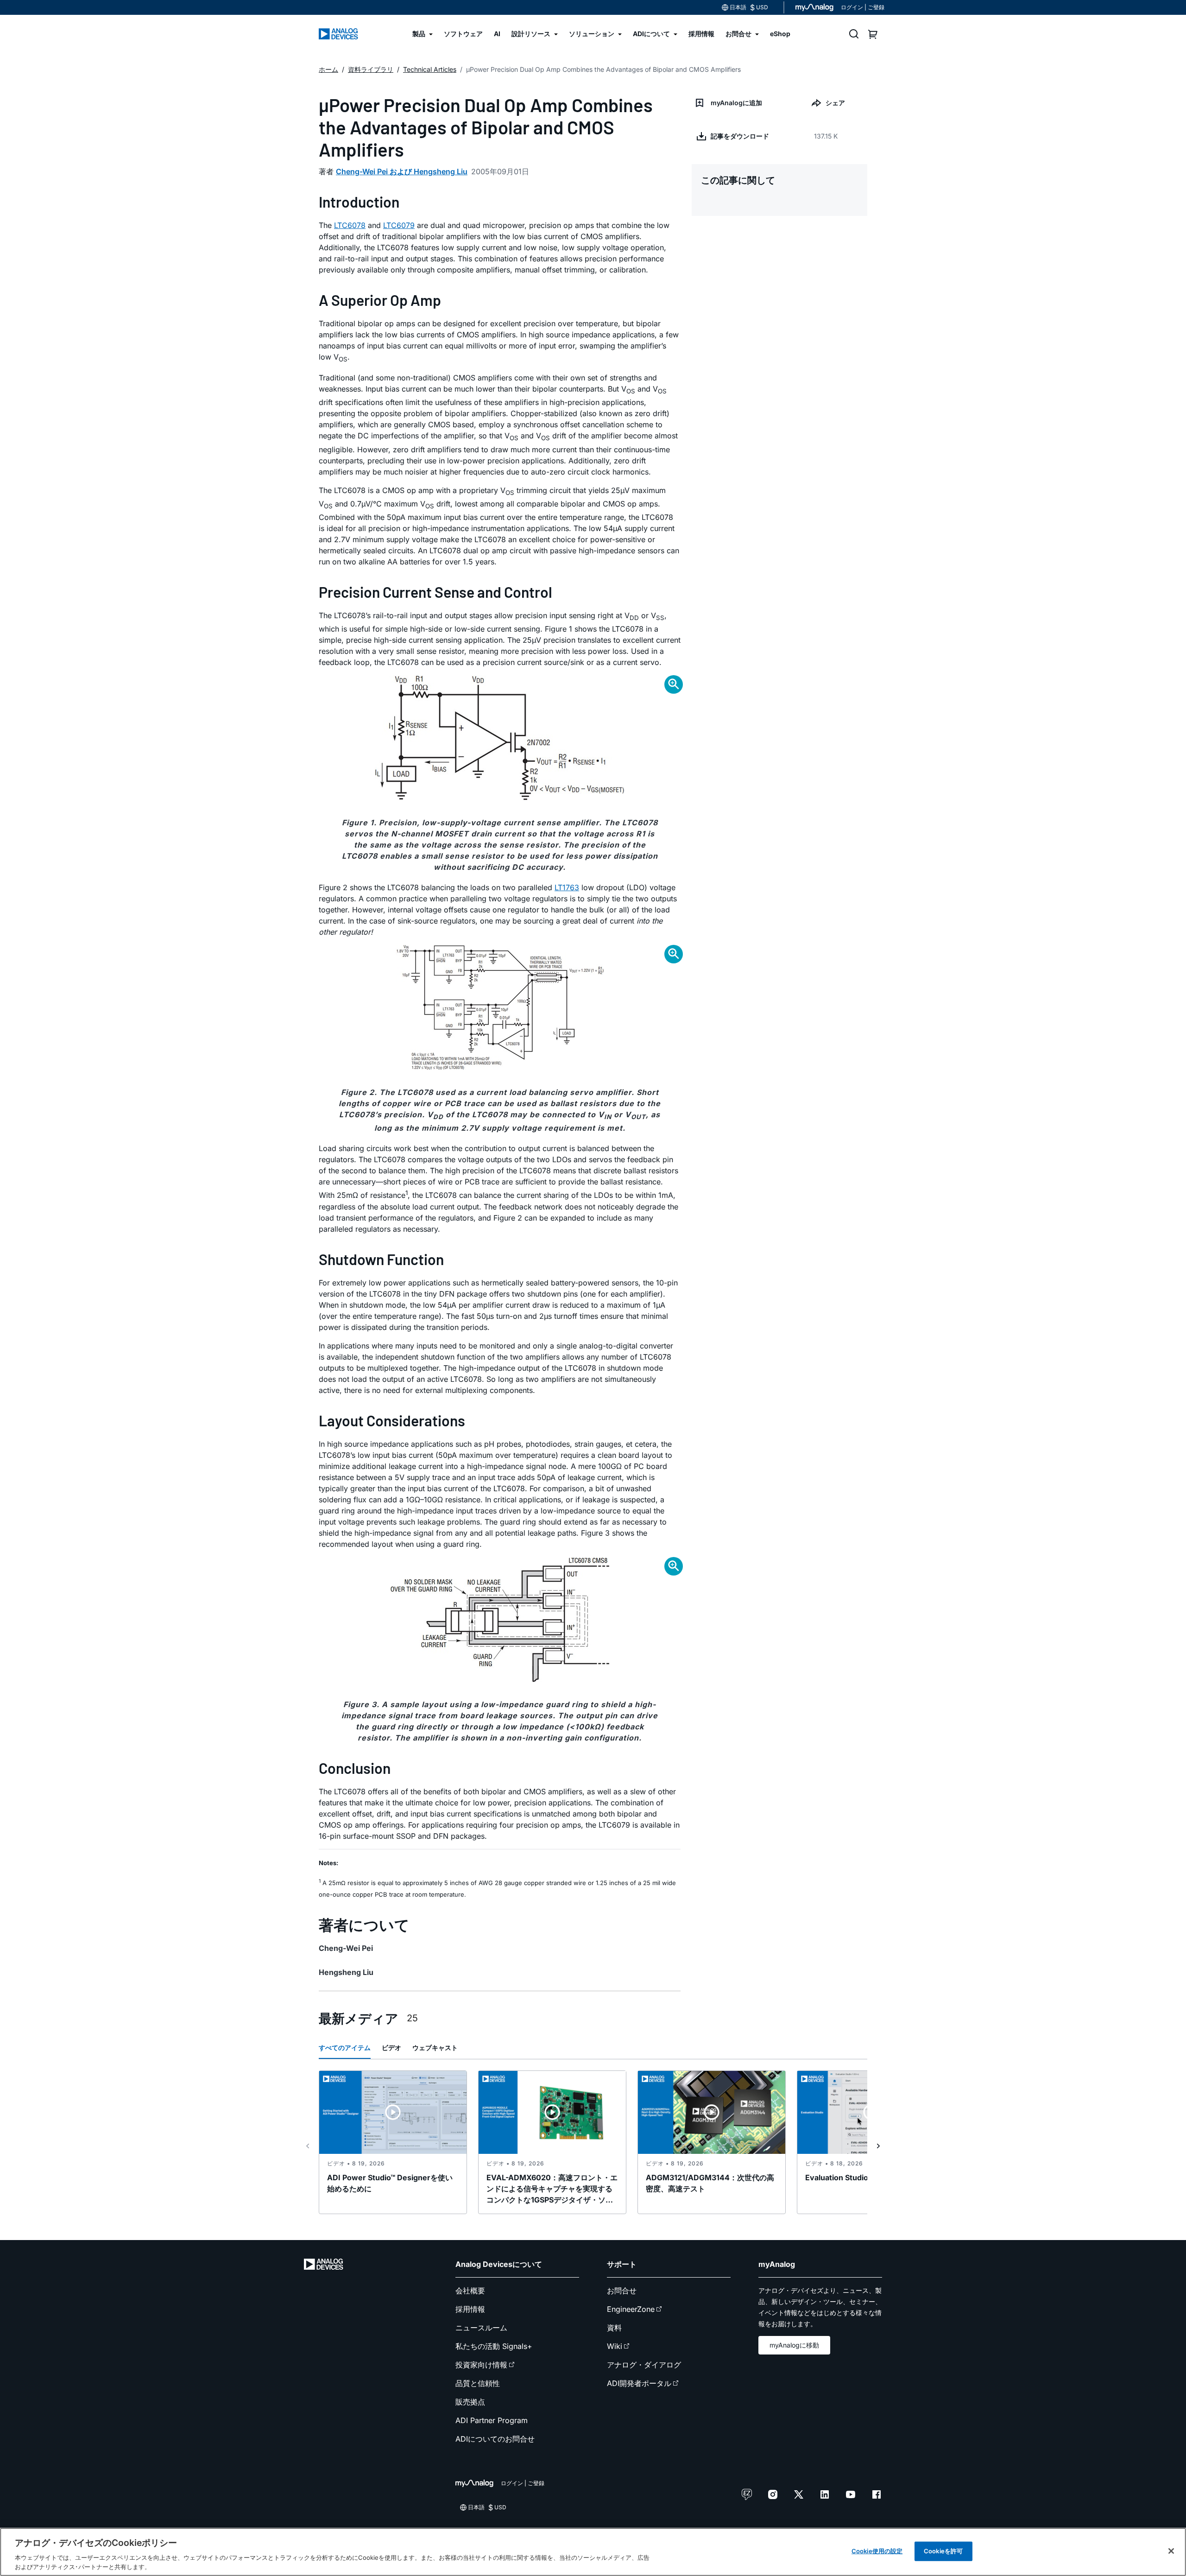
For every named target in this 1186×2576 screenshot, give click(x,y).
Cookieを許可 (943, 2551)
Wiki (615, 2346)
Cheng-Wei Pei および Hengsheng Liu (402, 171)
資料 (614, 2328)
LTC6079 (399, 225)
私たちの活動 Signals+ (494, 2346)
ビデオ (391, 2048)
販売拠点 (470, 2402)
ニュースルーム (481, 2328)
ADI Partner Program (492, 2420)
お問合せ (622, 2291)
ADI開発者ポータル (639, 2383)
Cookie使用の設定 (877, 2551)
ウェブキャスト (435, 2048)
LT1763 (567, 887)
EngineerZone (631, 2309)
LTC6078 (350, 225)
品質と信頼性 (478, 2383)
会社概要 (470, 2291)
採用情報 (470, 2309)
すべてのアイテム (345, 2048)
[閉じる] (1171, 2551)
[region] (593, 2552)
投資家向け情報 (481, 2365)
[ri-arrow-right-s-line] (878, 2146)
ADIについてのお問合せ (495, 2439)
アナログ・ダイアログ (644, 2365)
